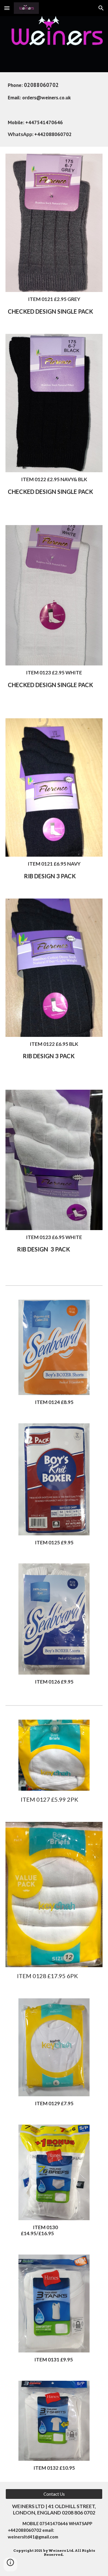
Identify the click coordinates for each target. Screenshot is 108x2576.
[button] (7, 8)
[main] (54, 91)
